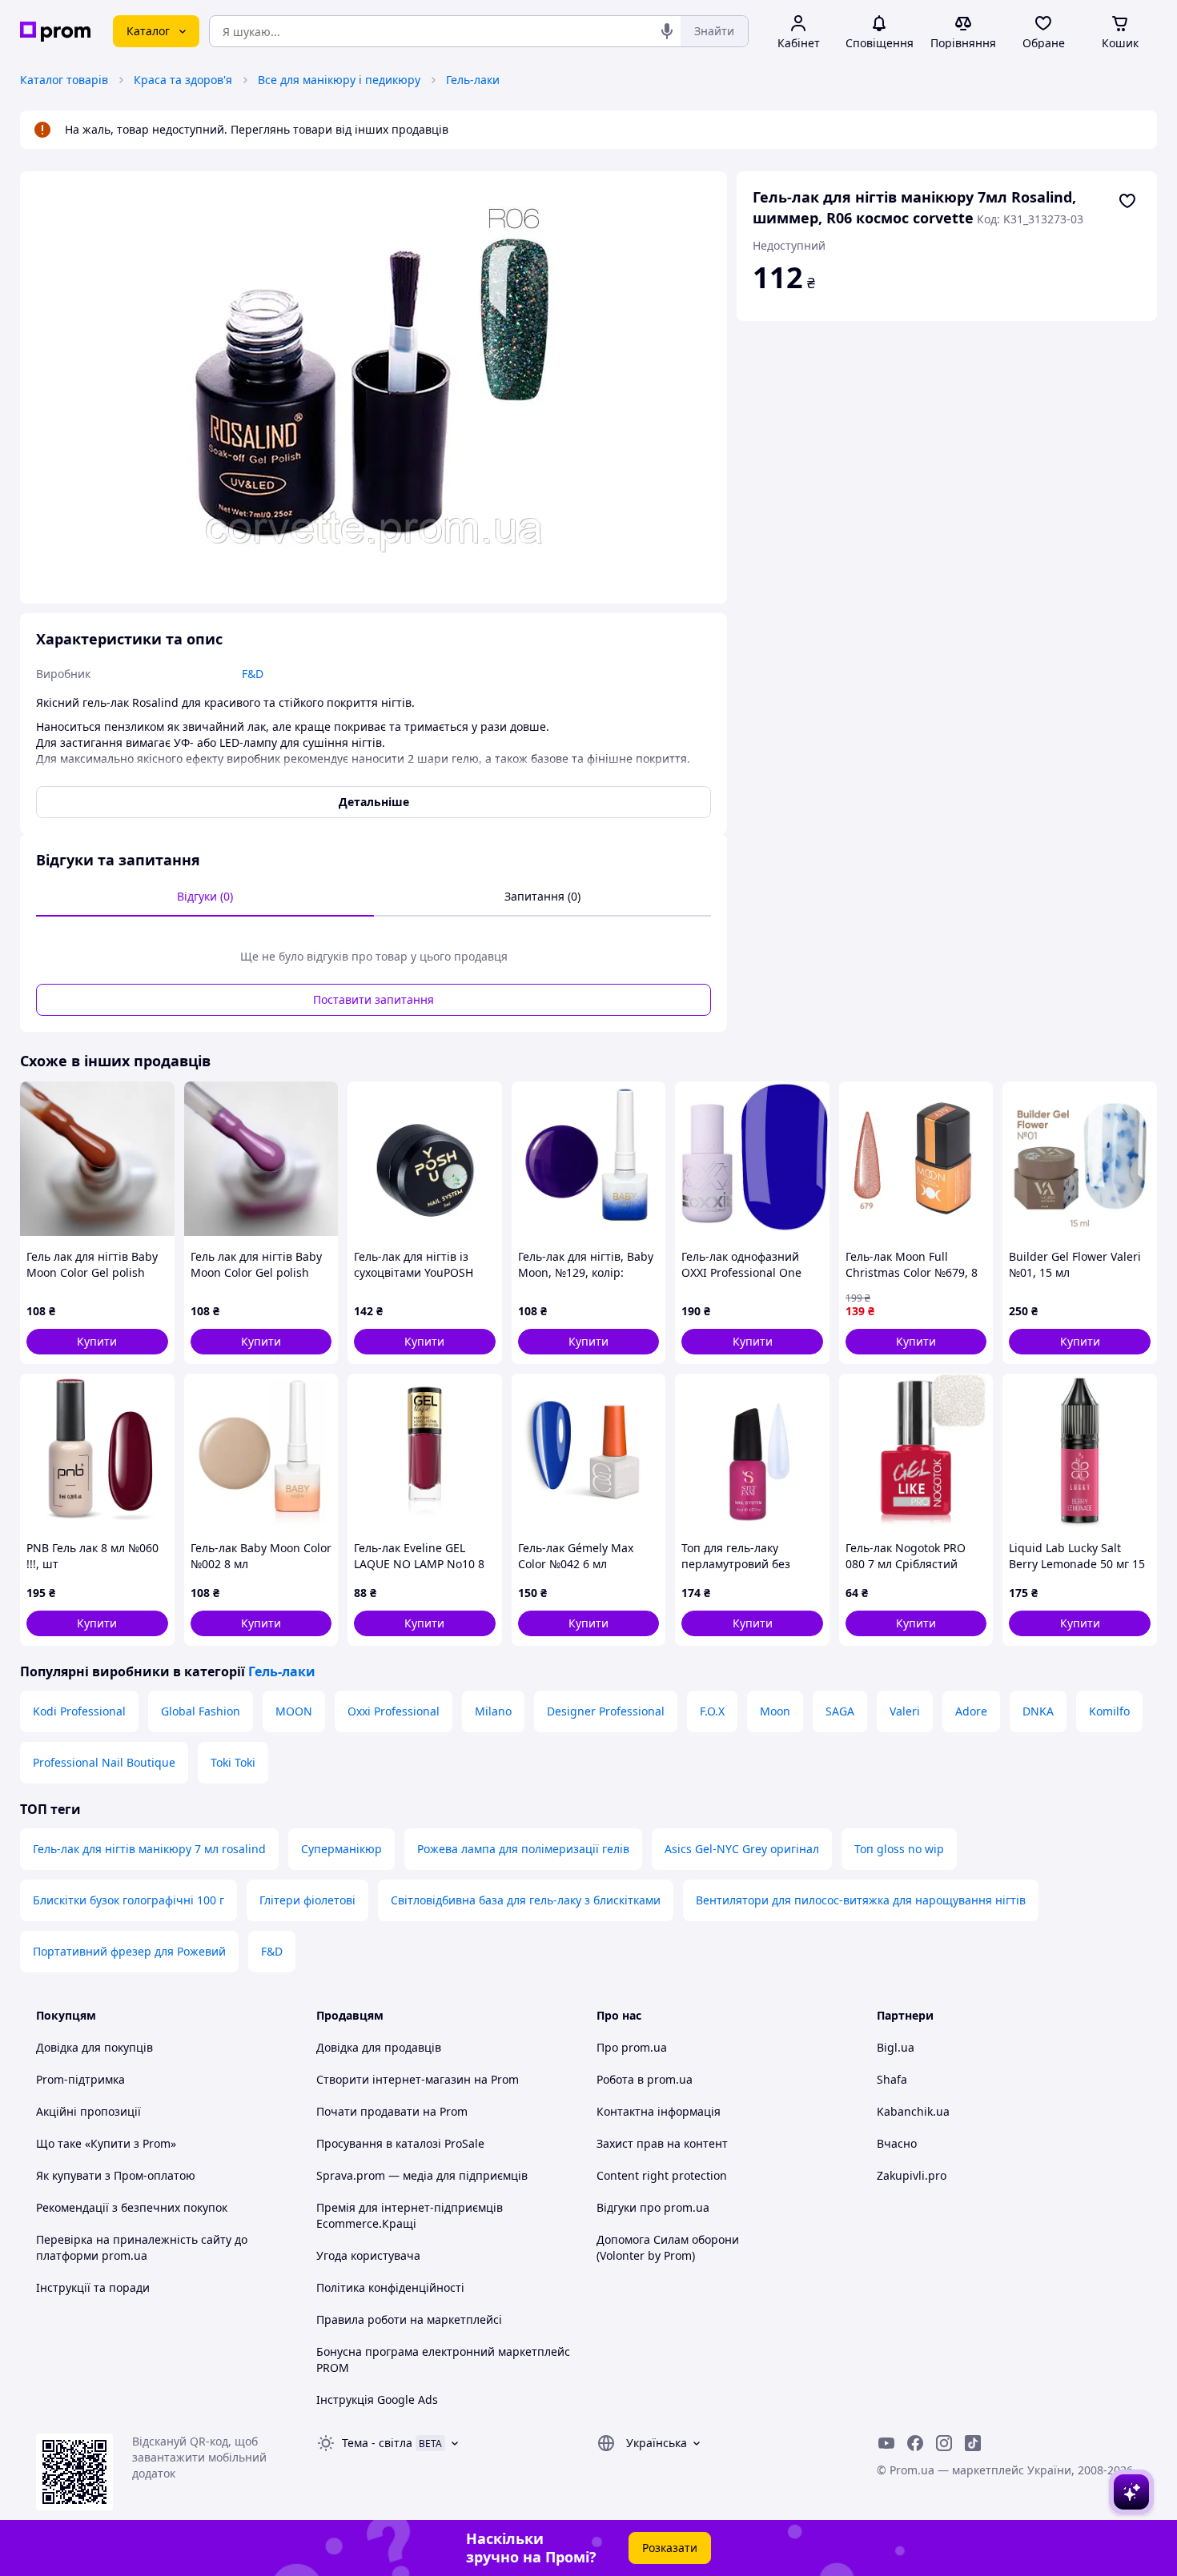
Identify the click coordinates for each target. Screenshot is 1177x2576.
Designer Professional (606, 1711)
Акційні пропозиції (88, 2111)
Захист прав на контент (662, 2143)
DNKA (1038, 1711)
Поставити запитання (374, 999)
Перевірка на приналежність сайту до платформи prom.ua (142, 2247)
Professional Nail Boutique (104, 1762)
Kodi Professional (79, 1711)
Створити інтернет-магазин (394, 2079)
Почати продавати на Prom (392, 2111)
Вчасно (897, 2143)
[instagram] (944, 2443)
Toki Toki (233, 1762)
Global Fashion (201, 1711)
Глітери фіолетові (307, 1900)
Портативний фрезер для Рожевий (129, 1951)
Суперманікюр (341, 1849)
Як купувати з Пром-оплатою (116, 2175)
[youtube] (886, 2443)
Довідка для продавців (379, 2047)
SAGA (840, 1711)
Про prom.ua (632, 2047)
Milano (493, 1711)
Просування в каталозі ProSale (400, 2143)
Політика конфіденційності (390, 2287)
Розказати (670, 2548)
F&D (272, 1951)
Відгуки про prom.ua (653, 2207)
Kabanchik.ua (913, 2111)
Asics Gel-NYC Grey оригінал (742, 1849)
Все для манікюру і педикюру (339, 80)
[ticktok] (973, 2443)
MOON (294, 1711)
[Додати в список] (1127, 201)
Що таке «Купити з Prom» (106, 2143)
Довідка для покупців (94, 2047)
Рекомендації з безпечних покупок (132, 2207)
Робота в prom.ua (645, 2079)
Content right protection (662, 2175)
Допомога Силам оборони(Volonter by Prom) (668, 2247)
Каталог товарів (64, 80)
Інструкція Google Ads (377, 2399)
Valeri (905, 1711)
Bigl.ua (896, 2047)
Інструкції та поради (93, 2287)
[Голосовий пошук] (667, 31)
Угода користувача (368, 2255)
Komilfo (1109, 1711)
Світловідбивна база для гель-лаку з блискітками (526, 1900)
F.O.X (712, 1711)
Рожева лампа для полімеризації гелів (523, 1849)
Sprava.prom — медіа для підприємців (422, 2175)
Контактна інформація (659, 2111)
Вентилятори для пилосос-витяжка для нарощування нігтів (861, 1900)
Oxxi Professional (394, 1711)
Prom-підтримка (80, 2079)
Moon (775, 1711)
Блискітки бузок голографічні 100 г (129, 1900)
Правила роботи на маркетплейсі (409, 2319)
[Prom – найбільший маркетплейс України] (55, 32)
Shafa (892, 2079)
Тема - (377, 2443)
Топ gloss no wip (899, 1849)
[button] (97, 1342)
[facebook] (915, 2443)
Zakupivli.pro (912, 2175)
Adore (971, 1711)
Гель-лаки (473, 80)
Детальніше (374, 802)
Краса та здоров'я (183, 80)
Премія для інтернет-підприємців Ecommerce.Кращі (410, 2215)
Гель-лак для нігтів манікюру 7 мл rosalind (149, 1849)
